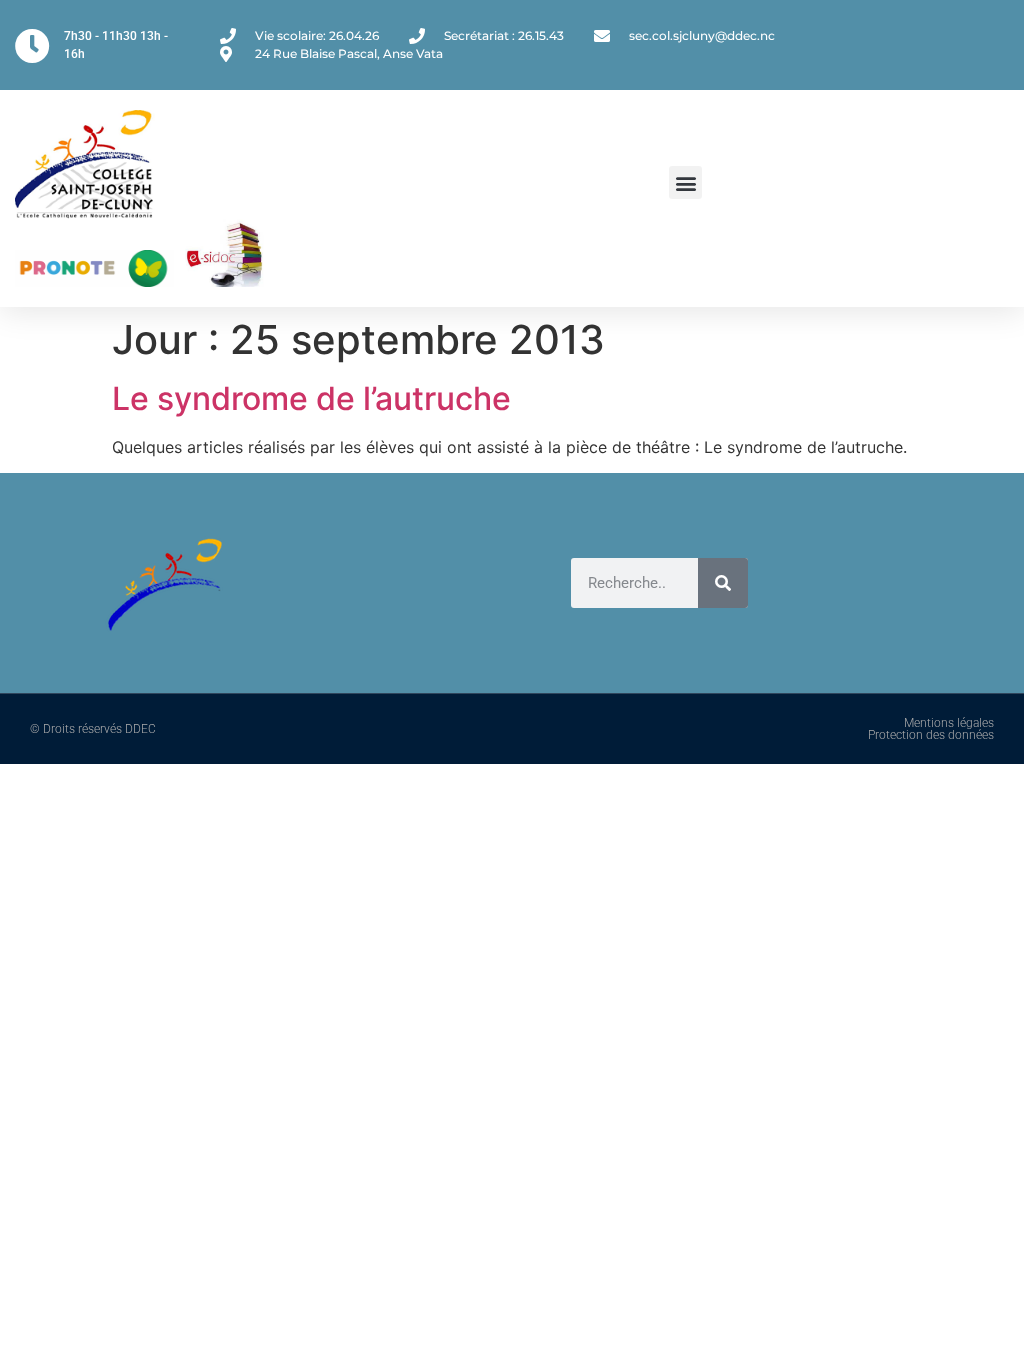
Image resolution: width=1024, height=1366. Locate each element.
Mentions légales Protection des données (931, 729)
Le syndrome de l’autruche (311, 398)
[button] (685, 182)
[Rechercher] (723, 583)
